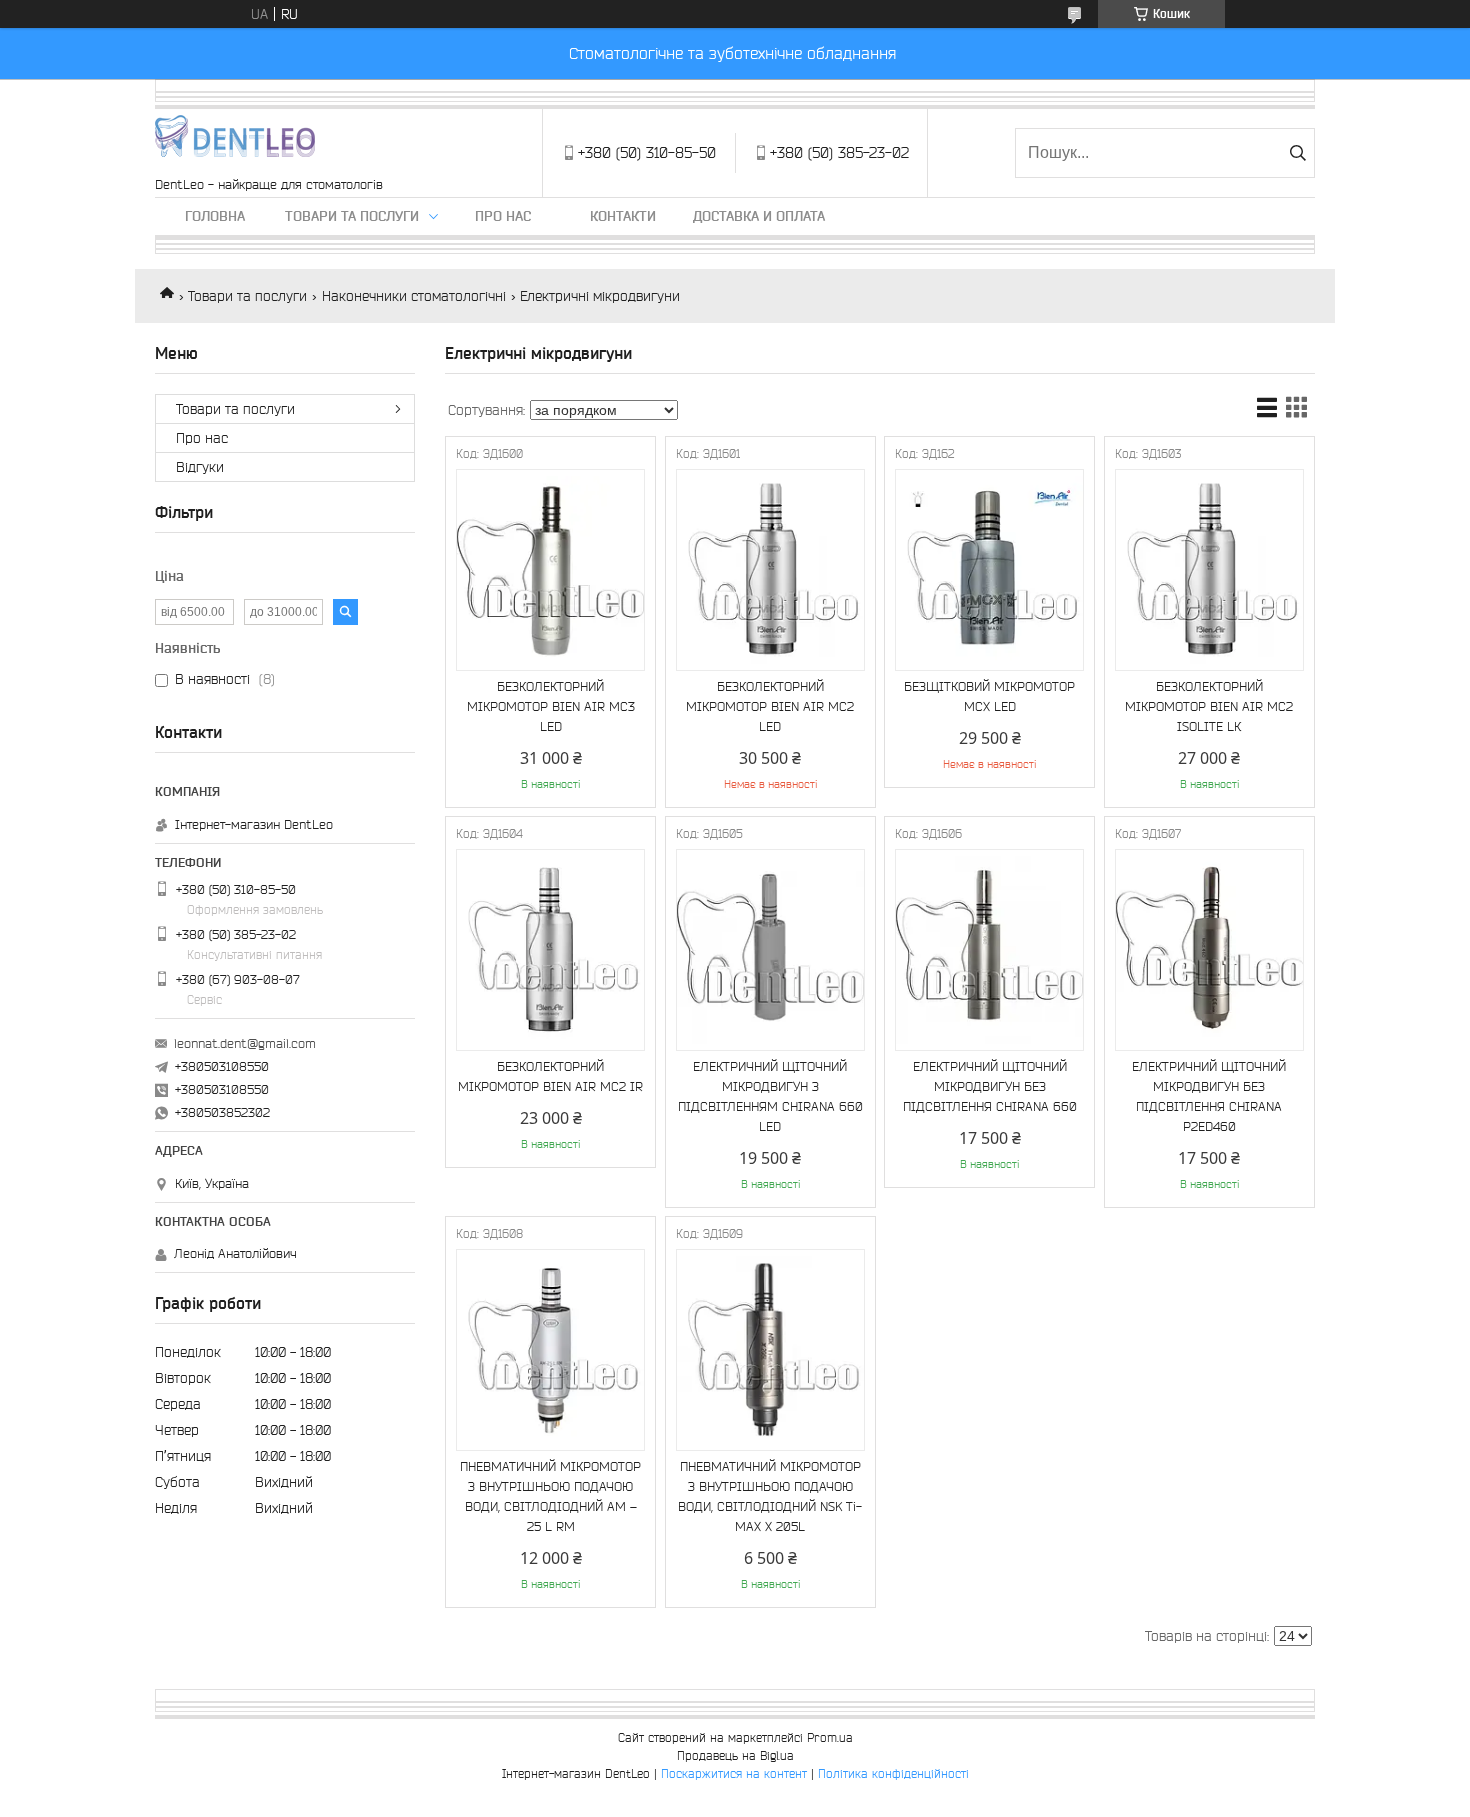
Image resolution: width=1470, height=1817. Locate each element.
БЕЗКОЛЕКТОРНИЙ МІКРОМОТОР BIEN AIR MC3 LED (551, 706)
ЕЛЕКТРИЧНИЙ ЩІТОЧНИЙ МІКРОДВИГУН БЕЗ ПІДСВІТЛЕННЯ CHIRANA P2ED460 (1209, 1096)
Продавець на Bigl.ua (735, 1755)
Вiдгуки (200, 467)
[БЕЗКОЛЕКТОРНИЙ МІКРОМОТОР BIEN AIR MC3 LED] (550, 570)
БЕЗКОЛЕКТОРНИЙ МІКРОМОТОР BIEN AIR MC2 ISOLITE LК (1209, 706)
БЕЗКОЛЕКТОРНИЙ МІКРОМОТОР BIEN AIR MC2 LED (770, 706)
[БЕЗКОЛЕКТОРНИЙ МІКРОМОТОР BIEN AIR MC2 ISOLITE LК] (1209, 570)
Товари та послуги (352, 216)
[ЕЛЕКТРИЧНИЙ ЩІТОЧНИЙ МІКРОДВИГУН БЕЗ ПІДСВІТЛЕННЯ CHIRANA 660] (989, 950)
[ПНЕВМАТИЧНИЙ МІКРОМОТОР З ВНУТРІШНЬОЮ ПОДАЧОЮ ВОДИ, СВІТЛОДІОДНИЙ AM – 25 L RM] (550, 1350)
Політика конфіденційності (893, 1773)
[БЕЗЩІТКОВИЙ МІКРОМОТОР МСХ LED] (989, 570)
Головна (215, 216)
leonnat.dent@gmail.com (245, 1043)
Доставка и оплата (759, 216)
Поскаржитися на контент (734, 1773)
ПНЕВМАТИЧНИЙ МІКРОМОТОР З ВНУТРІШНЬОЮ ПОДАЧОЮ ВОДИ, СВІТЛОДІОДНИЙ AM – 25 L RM (550, 1496)
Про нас (503, 216)
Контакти (623, 216)
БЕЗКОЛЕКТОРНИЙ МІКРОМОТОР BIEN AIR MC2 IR (550, 1076)
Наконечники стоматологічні (414, 296)
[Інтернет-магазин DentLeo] (235, 143)
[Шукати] (1297, 153)
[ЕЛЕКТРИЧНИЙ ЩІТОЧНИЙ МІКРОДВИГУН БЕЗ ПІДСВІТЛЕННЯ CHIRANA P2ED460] (1209, 950)
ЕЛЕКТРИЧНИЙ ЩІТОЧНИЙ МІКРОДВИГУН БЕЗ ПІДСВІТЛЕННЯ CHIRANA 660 (990, 1086)
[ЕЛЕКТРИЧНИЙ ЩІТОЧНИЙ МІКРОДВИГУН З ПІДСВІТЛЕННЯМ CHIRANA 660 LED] (770, 950)
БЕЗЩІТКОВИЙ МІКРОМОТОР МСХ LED (989, 696)
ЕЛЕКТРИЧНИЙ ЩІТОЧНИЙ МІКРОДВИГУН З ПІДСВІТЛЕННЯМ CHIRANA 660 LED (770, 1096)
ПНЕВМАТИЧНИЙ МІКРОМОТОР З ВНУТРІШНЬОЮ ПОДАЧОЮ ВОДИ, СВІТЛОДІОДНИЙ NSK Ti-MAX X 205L (770, 1496)
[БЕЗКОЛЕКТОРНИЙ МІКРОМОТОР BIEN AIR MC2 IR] (550, 950)
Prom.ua (830, 1737)
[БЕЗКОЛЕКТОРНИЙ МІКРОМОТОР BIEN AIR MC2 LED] (770, 570)
